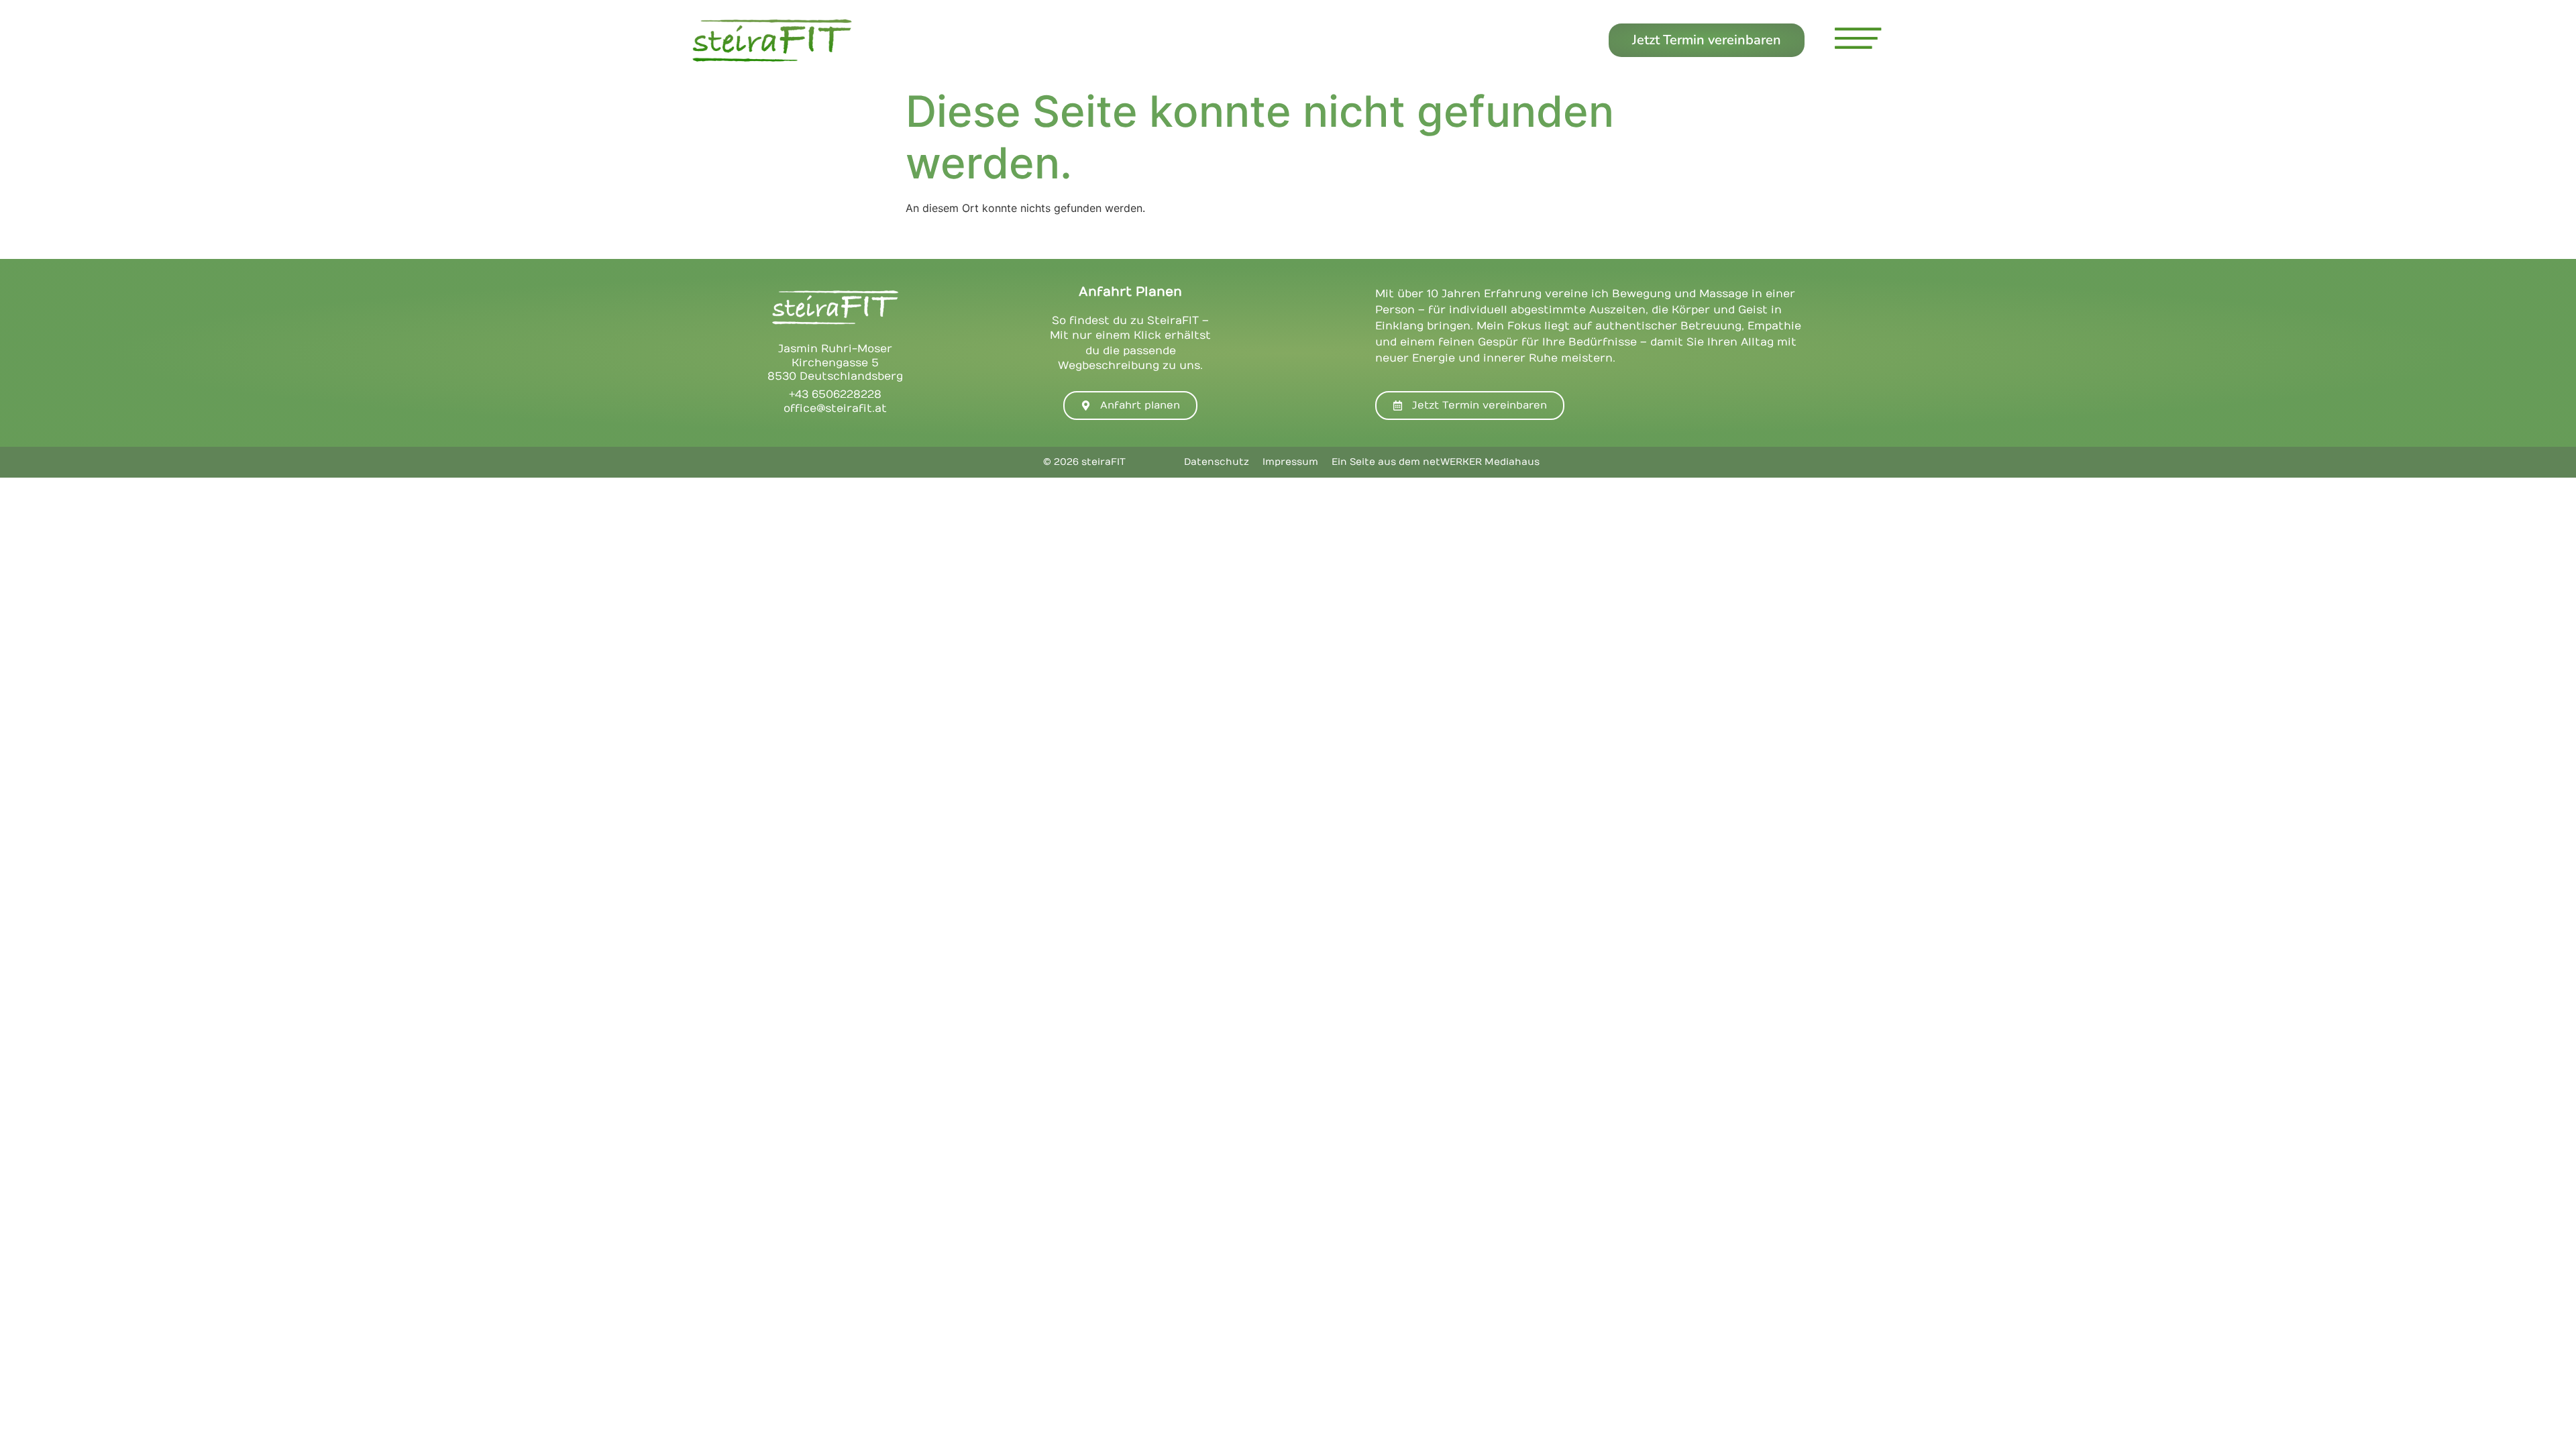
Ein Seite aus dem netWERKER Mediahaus (1436, 462)
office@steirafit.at (835, 409)
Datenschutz (1217, 462)
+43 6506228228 (835, 394)
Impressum (1290, 462)
